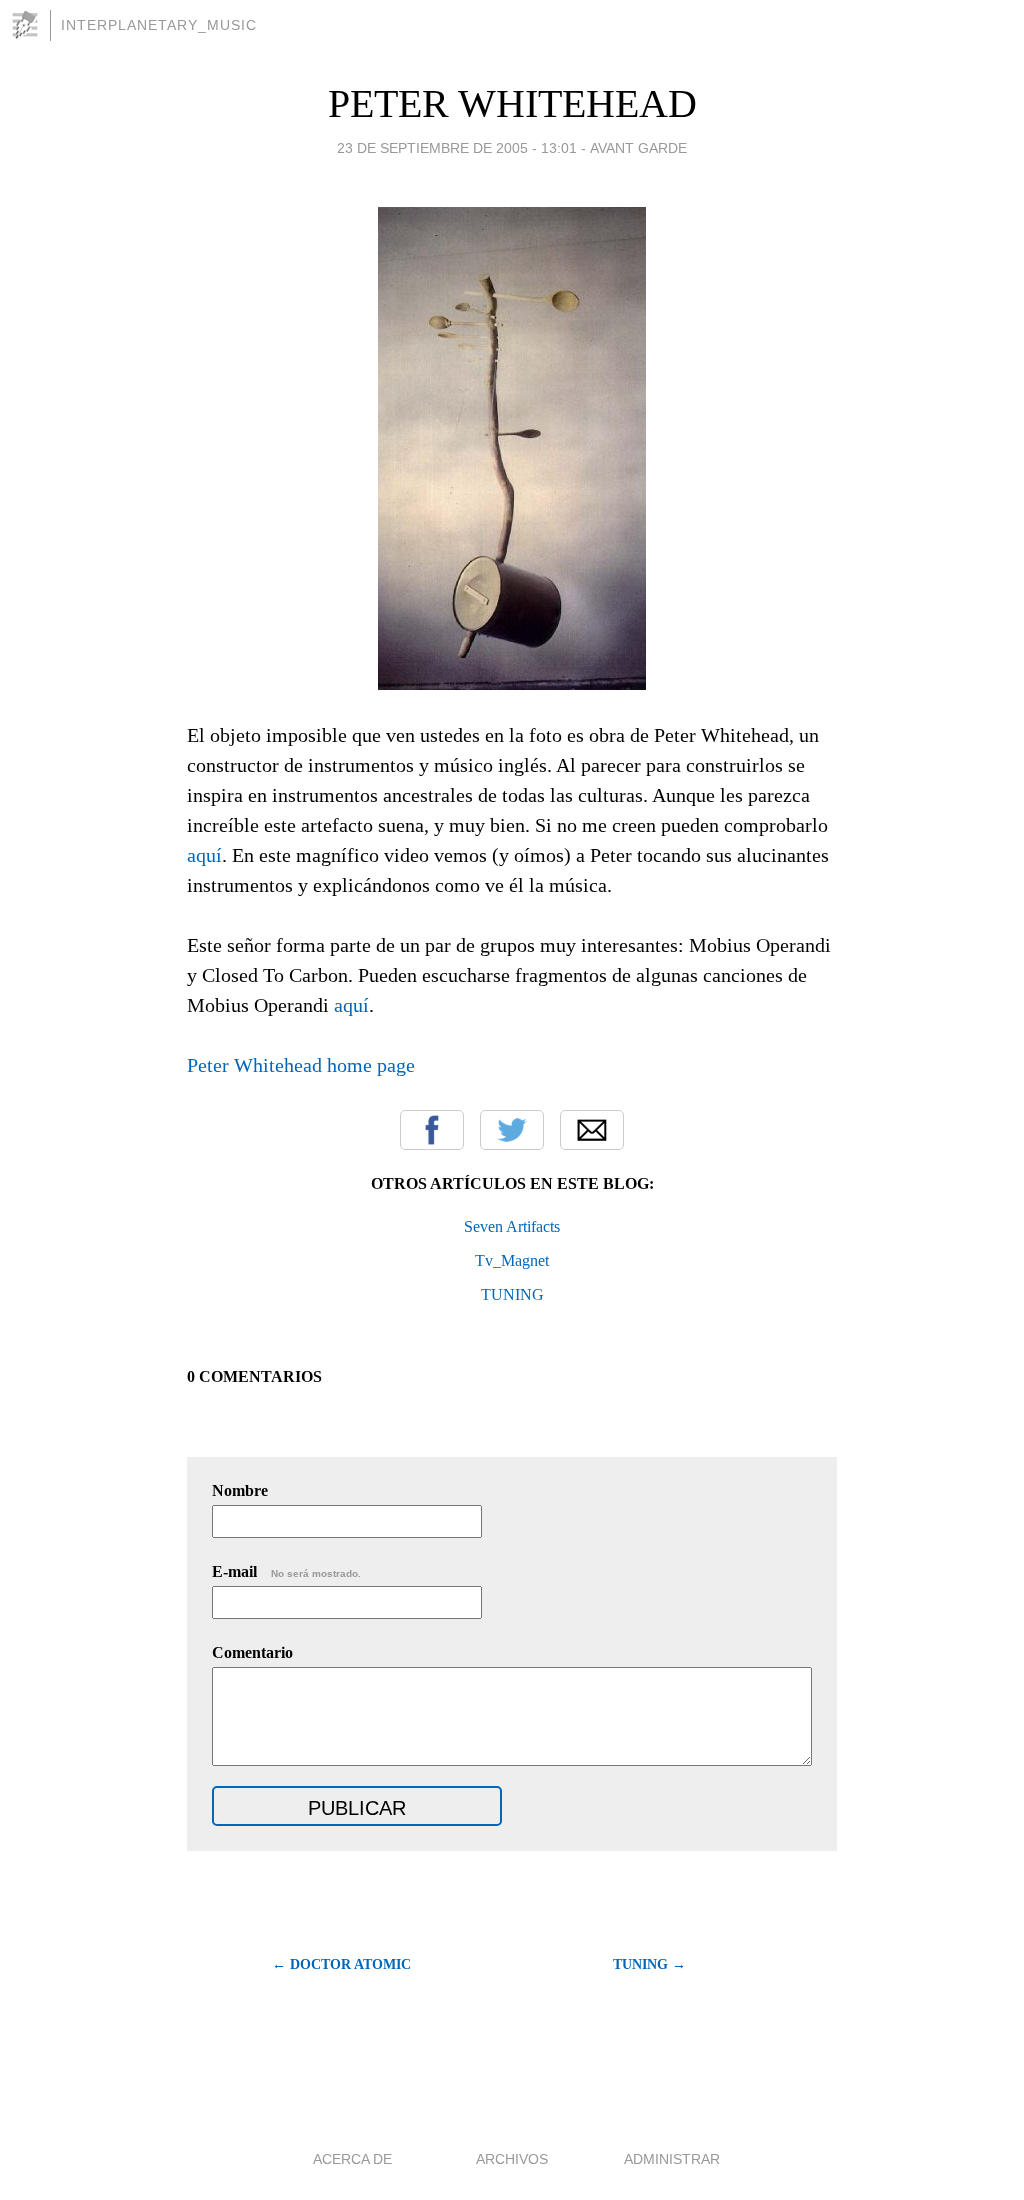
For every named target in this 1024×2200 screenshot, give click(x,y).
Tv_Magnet (512, 1260)
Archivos (512, 2159)
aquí (204, 855)
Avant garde (638, 148)
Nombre (240, 1490)
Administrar (672, 2159)
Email (592, 1130)
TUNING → (649, 1964)
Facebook (432, 1130)
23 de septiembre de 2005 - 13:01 (457, 148)
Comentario (252, 1652)
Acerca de (352, 2159)
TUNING (512, 1294)
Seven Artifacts (512, 1226)
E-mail (286, 1571)
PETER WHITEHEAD (512, 103)
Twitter (512, 1130)
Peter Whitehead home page (301, 1065)
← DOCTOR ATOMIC (341, 1964)
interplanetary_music (159, 25)
